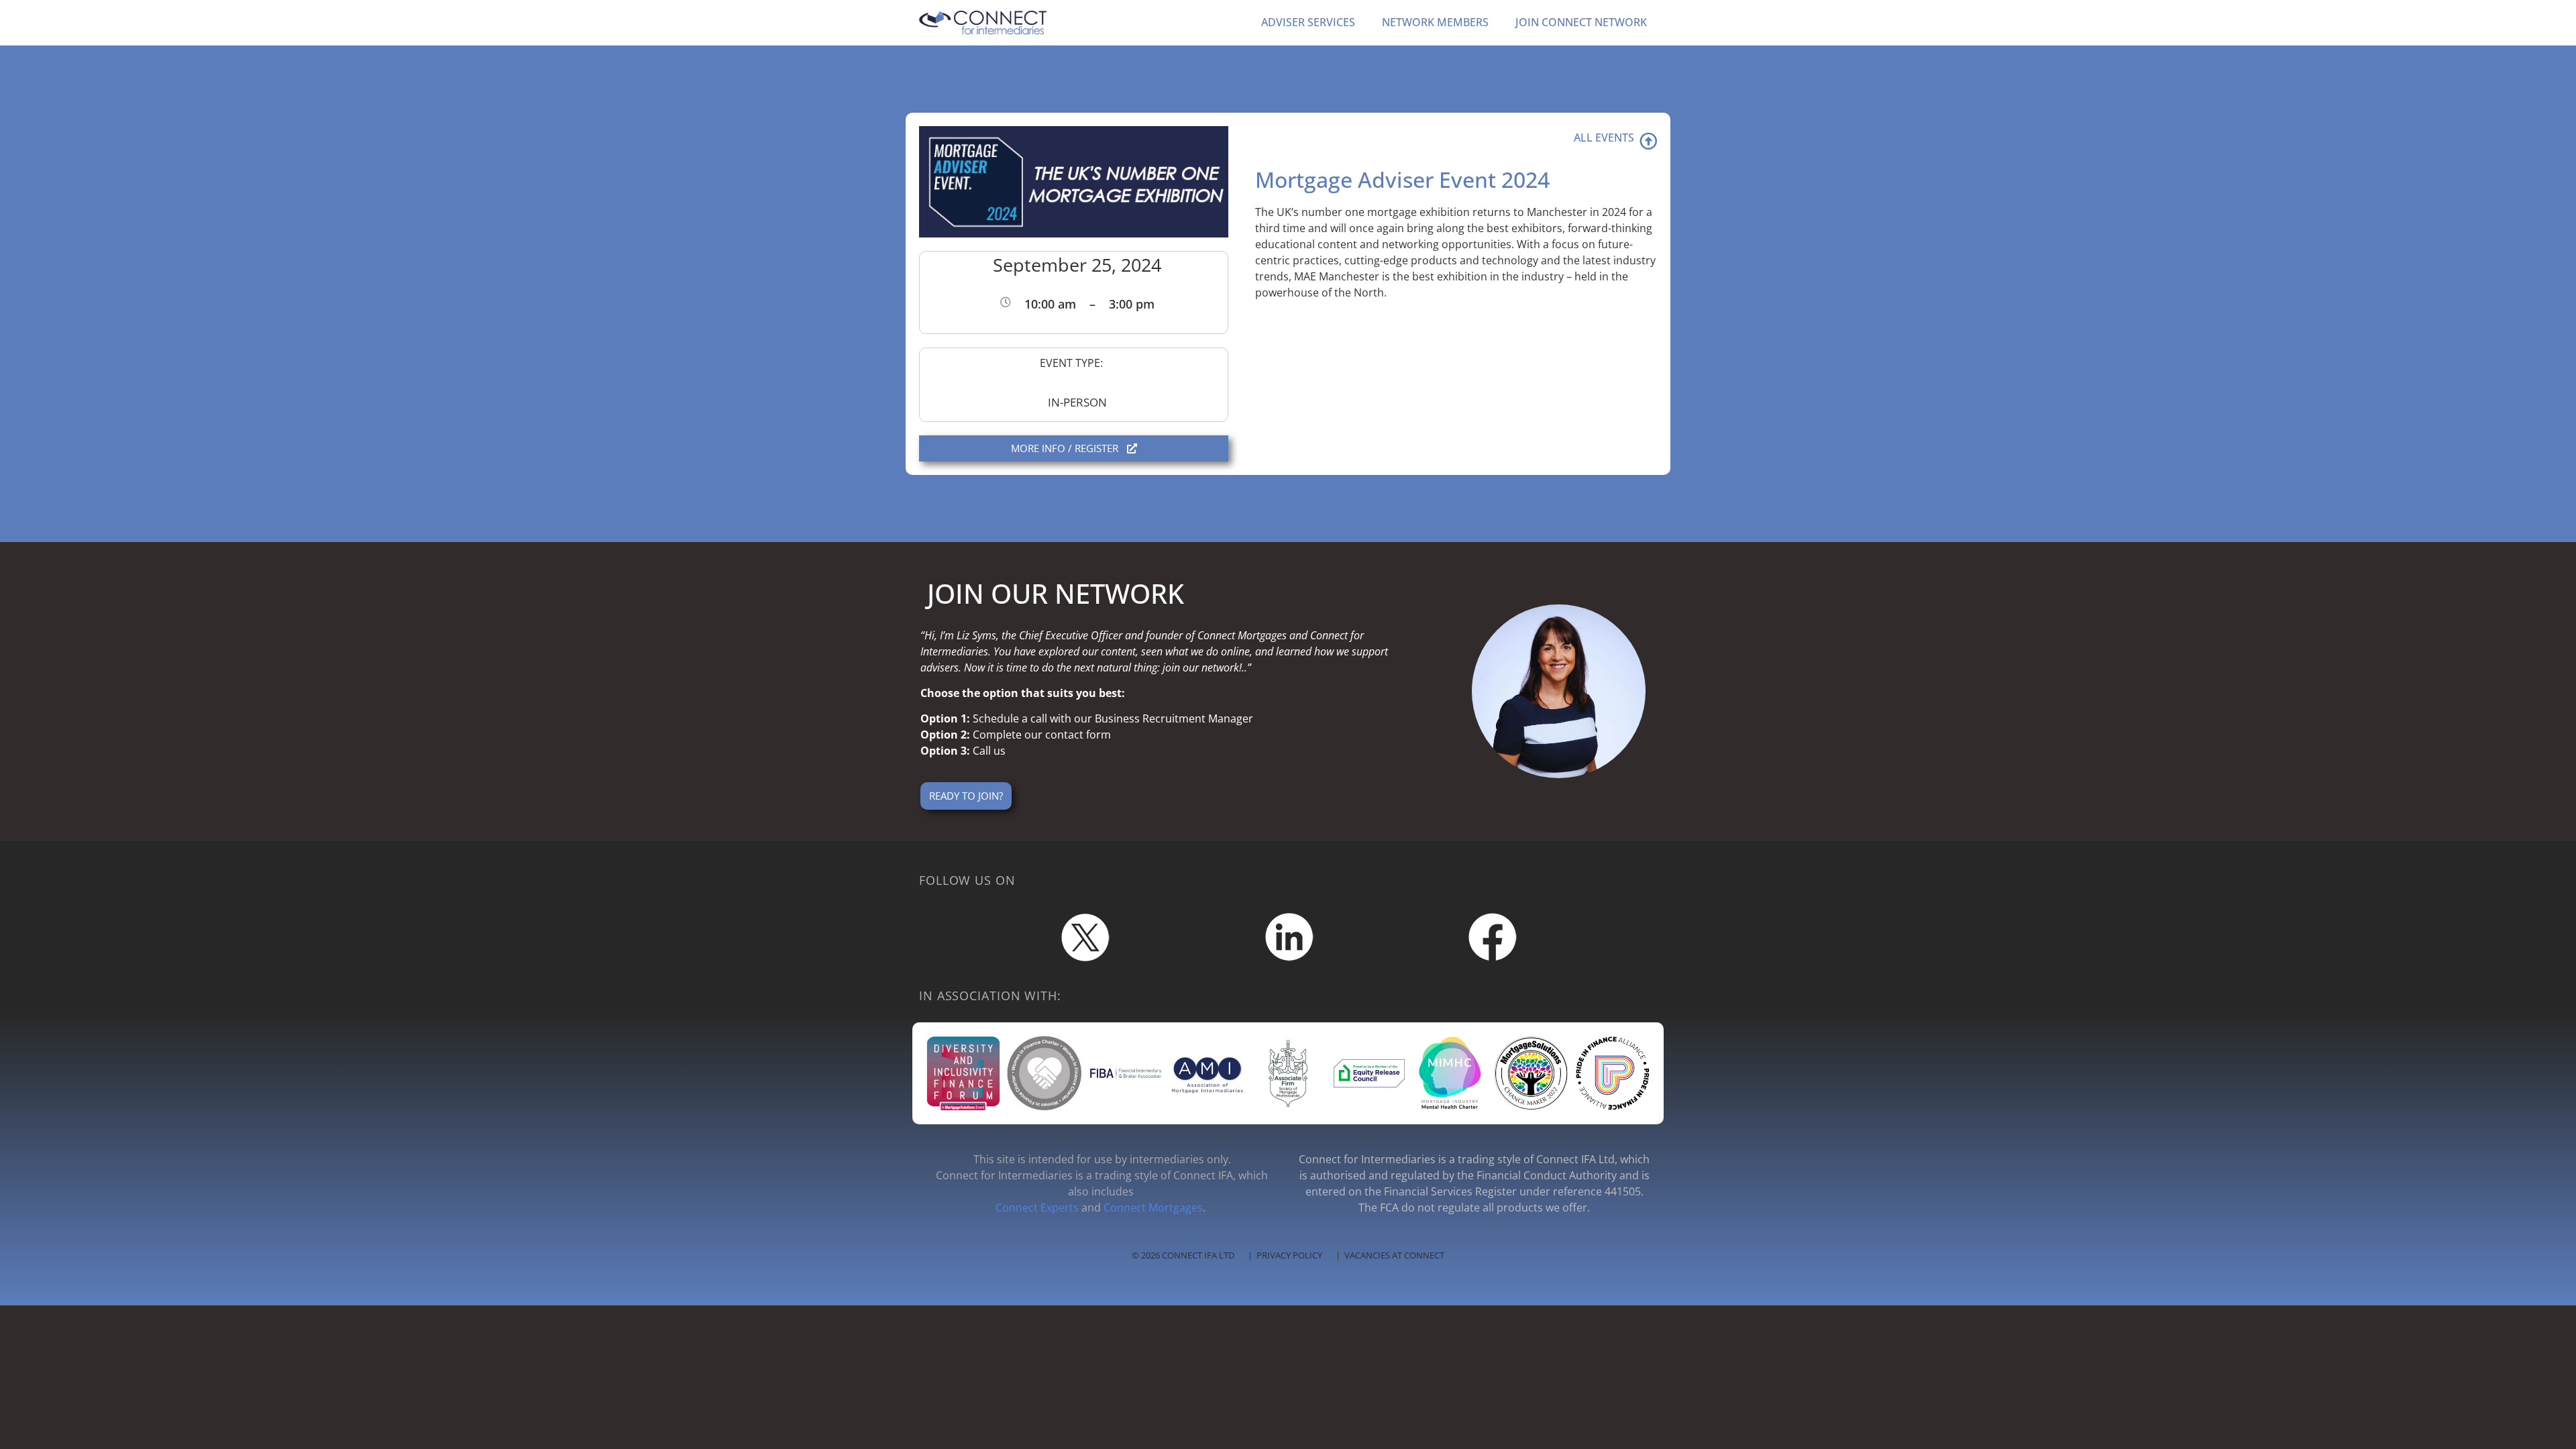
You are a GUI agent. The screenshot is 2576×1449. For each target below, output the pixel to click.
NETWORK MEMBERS (1435, 22)
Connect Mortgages (1153, 1207)
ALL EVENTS (1604, 138)
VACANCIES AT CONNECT (1394, 1255)
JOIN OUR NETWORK (1056, 593)
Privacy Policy (1289, 1255)
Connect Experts (1037, 1207)
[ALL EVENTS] (1648, 141)
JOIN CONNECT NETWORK (1581, 22)
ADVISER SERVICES (1308, 22)
